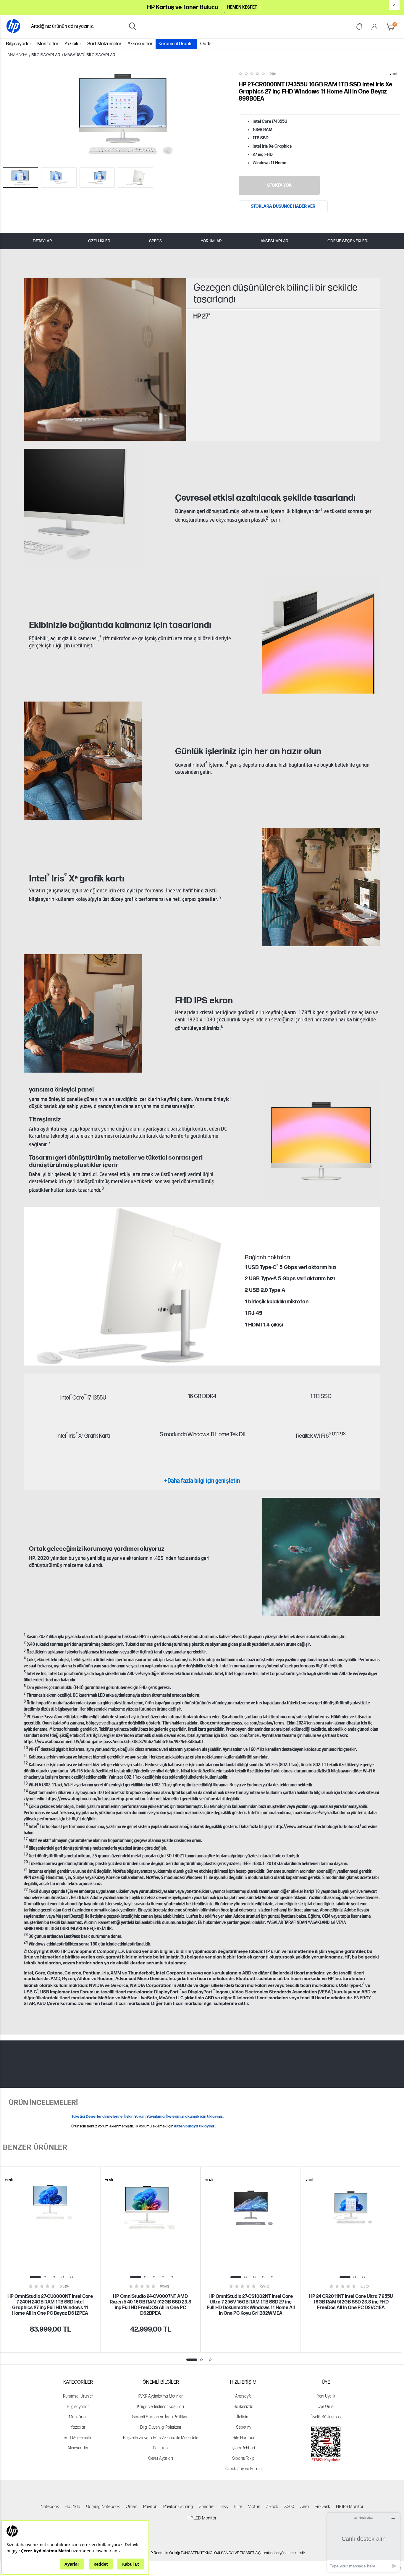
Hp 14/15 (72, 2507)
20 (26, 1861)
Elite (238, 2507)
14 (26, 1790)
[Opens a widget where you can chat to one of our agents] (363, 2542)
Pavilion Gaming (178, 2507)
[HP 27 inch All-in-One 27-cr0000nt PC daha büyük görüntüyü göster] (321, 1140)
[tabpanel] (50, 2260)
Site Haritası (243, 2438)
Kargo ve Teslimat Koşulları (161, 2407)
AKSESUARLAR (274, 241)
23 (26, 1934)
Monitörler (48, 44)
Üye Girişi (326, 2407)
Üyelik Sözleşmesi (326, 2417)
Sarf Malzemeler (104, 44)
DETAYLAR (42, 241)
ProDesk (322, 2507)
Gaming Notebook (103, 2507)
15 (26, 1804)
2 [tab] (45, 2277)
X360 (289, 2507)
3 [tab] (54, 2277)
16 (26, 1824)
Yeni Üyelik (326, 2396)
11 (335, 1434)
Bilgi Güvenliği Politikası (161, 2427)
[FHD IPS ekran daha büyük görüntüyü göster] (83, 1013)
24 (26, 1942)
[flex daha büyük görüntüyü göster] (321, 1557)
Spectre (206, 2507)
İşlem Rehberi (243, 2448)
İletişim (243, 2417)
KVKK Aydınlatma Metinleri (161, 2396)
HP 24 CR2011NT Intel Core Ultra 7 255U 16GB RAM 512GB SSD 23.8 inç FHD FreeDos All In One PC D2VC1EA (351, 2302)
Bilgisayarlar (19, 44)
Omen (131, 2507)
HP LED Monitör (202, 2518)
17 (26, 1838)
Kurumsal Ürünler (176, 44)
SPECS (156, 241)
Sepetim (243, 2427)
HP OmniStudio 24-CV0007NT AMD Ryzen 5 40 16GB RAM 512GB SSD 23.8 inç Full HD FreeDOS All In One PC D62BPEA (151, 2305)
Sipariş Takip (243, 2458)
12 (339, 1434)
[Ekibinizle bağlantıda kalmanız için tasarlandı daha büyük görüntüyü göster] (321, 634)
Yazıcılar (73, 44)
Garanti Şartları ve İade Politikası (161, 2417)
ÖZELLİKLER (99, 241)
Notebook (50, 2507)
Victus (254, 2507)
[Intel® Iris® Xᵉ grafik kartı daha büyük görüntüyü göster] (321, 887)
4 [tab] (63, 2277)
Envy (224, 2507)
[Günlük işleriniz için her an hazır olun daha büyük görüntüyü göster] (83, 761)
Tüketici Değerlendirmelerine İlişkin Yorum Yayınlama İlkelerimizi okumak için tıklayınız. (147, 2116)
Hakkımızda (243, 2407)
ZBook (272, 2507)
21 (26, 1869)
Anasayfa (243, 2396)
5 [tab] (72, 2277)
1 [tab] (35, 2277)
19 (26, 1854)
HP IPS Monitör (350, 2507)
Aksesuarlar (140, 44)
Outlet (207, 44)
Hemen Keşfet (242, 7)
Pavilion (150, 2507)
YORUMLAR (211, 241)
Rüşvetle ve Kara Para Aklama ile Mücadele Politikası (161, 2443)
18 (26, 1846)
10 (331, 1434)
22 (26, 1889)
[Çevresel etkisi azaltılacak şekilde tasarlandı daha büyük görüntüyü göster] (83, 508)
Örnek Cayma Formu (243, 2469)
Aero (304, 2507)
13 (344, 1434)
